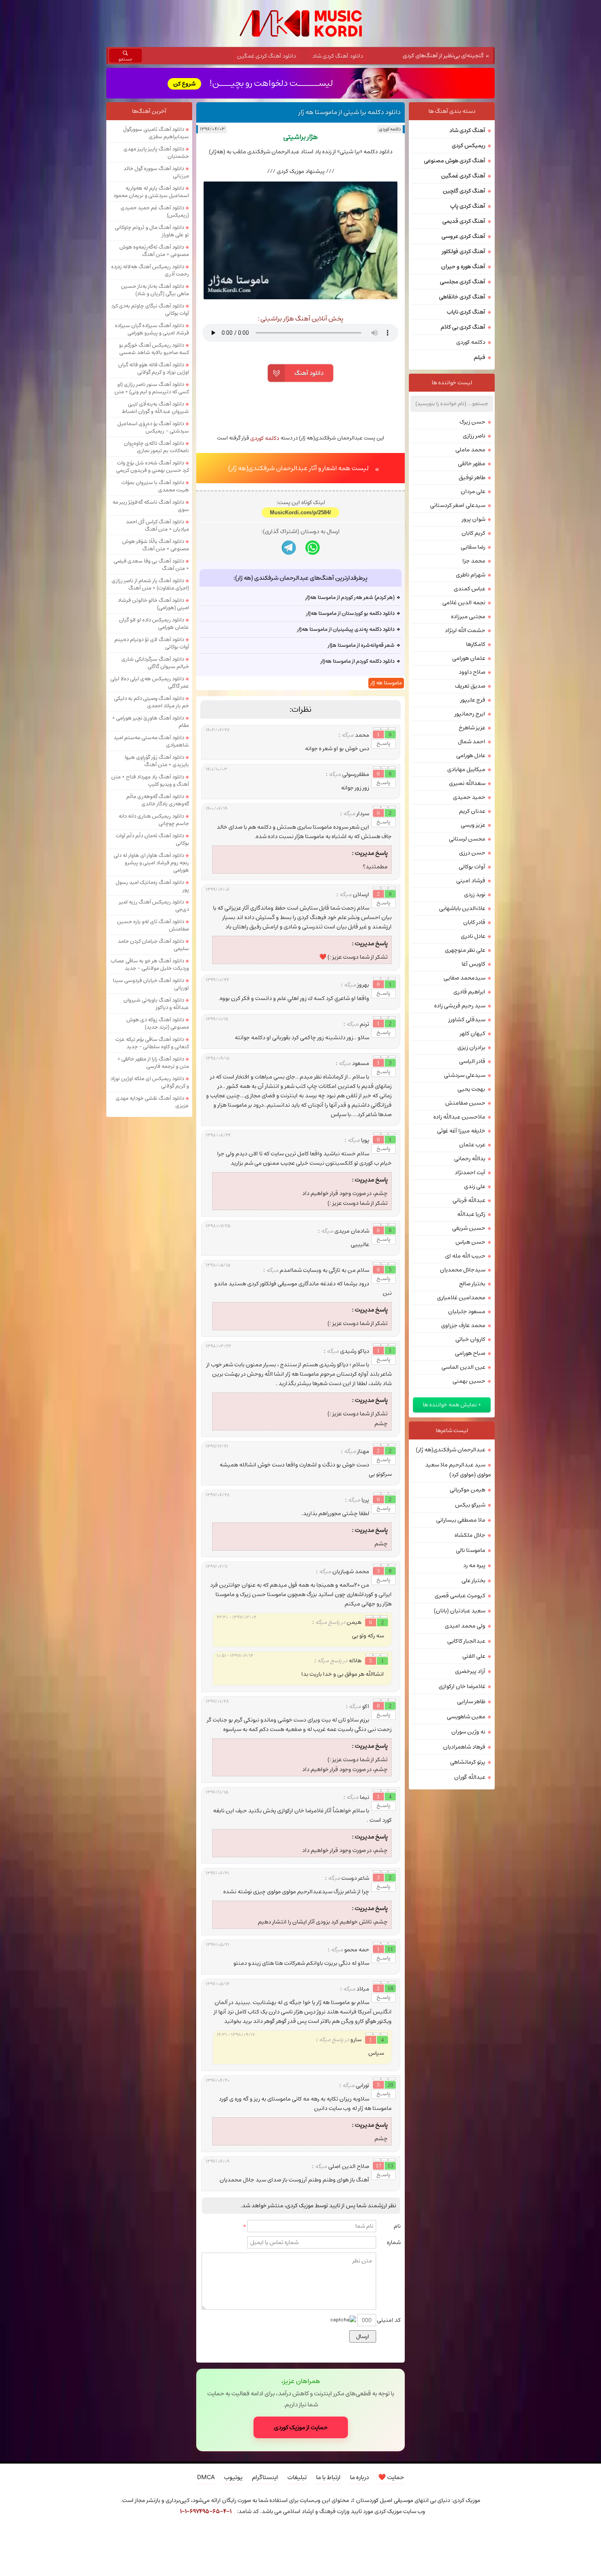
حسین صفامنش (465, 1103)
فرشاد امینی (471, 881)
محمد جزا (474, 561)
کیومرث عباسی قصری (460, 1596)
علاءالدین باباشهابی (462, 908)
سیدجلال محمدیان (463, 1270)
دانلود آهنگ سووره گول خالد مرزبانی (156, 172)
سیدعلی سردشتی (465, 1075)
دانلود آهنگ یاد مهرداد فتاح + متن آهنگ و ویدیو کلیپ (150, 780)
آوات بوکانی (472, 867)
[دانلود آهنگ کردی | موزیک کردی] (301, 24)
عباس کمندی (470, 589)
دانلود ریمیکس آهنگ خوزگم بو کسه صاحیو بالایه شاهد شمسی (154, 349)
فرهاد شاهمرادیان (464, 1747)
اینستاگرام (265, 2477)
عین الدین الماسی (463, 1367)
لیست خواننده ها (452, 383)
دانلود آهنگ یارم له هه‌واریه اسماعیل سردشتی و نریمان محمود (151, 192)
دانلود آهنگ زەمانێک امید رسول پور (152, 886)
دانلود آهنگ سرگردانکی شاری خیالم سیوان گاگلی (155, 663)
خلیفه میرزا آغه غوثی (461, 1131)
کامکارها (476, 644)
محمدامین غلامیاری (461, 1298)
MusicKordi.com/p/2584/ (300, 512)
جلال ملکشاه (470, 1535)
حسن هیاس (470, 1242)
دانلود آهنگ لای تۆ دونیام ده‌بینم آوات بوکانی (152, 643)
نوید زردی (475, 895)
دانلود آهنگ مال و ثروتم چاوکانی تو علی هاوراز (152, 231)
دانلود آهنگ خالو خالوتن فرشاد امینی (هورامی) (153, 604)
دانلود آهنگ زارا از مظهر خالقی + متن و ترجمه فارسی (153, 1063)
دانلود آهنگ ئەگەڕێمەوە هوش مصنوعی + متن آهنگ (154, 251)
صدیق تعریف (470, 686)
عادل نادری (473, 936)
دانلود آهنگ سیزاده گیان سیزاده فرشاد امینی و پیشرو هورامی (152, 329)
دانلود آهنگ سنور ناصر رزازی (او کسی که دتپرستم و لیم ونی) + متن (152, 388)
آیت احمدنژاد (470, 1173)
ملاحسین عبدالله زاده (459, 1117)
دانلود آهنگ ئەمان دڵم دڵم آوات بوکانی (152, 839)
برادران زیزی (471, 1047)
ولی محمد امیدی (465, 1626)
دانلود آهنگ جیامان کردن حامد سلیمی (153, 945)
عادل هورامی (471, 756)
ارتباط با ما (328, 2477)
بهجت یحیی (471, 1089)
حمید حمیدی (469, 797)
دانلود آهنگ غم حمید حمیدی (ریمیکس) (155, 211)
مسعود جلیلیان (467, 1312)
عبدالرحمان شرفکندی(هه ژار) (451, 1450)
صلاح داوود (472, 672)
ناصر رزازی (474, 436)
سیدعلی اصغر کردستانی (458, 505)
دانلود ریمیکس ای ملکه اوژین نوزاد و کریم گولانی (150, 1082)
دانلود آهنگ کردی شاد (338, 56)
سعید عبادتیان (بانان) (460, 1611)
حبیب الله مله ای (465, 1256)
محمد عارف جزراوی (463, 1325)
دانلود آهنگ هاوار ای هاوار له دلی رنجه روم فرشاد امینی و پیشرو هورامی (151, 863)
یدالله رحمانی (470, 1159)
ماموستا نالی (471, 1550)
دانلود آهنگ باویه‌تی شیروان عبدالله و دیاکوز (156, 1004)
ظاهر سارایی (471, 1702)
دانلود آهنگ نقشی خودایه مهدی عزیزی (152, 1102)
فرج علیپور (473, 700)
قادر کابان (474, 922)
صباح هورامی (470, 1353)
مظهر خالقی (472, 464)
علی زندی (475, 1186)
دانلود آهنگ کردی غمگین (267, 56)
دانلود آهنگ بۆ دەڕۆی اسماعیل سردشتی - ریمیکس (153, 427)
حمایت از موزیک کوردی (301, 2427)
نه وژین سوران (468, 1732)
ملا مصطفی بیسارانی (461, 1520)
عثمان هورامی (469, 658)
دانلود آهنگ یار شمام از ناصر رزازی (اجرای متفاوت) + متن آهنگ (150, 584)
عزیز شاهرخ (472, 728)
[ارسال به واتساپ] (313, 548)
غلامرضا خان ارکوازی (462, 1686)
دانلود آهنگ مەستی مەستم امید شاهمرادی (151, 741)
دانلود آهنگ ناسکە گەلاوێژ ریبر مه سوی (151, 506)
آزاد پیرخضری (470, 1671)
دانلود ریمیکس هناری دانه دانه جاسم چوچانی (154, 820)
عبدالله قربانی (469, 1200)
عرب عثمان (472, 1145)
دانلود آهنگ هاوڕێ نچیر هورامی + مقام (150, 722)
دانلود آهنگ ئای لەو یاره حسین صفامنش (153, 925)
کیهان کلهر (473, 1034)
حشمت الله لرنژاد (465, 630)
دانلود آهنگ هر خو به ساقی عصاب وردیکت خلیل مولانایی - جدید (150, 964)
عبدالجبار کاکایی (466, 1641)
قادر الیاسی (472, 1061)
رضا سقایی (473, 547)
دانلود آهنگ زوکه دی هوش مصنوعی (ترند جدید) (158, 1023)
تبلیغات (297, 2477)
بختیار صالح (472, 1284)
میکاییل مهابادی (466, 769)
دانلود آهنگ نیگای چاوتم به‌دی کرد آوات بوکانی (150, 309)
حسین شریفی (469, 1228)
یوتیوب (233, 2477)
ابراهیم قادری (469, 992)
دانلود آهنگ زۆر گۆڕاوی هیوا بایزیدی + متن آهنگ (157, 761)
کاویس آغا (473, 964)
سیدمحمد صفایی (464, 978)
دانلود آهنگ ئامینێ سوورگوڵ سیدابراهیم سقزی (156, 133)
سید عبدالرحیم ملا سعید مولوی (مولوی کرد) (458, 1470)
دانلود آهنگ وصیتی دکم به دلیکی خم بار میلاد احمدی (151, 702)
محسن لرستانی (467, 839)
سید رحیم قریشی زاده (460, 1006)
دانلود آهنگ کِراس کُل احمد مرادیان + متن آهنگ (157, 525)
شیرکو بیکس (470, 1505)
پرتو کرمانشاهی (468, 1762)
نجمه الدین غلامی (464, 603)
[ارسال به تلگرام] (289, 548)
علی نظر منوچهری (465, 950)
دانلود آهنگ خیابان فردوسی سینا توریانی (151, 984)
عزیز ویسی (473, 825)
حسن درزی (472, 853)
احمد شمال (472, 742)
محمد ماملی (470, 450)
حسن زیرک (472, 422)
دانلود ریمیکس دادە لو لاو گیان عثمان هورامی (154, 623)
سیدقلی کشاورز (467, 1020)
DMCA (206, 2477)
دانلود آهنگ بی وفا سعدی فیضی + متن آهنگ (151, 565)
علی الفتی (474, 1656)
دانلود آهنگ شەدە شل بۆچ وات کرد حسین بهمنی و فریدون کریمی (152, 466)
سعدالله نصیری (467, 783)
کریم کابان (473, 533)
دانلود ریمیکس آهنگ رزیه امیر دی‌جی (154, 906)
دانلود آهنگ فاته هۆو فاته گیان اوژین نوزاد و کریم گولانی (154, 368)
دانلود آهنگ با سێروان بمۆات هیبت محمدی (155, 486)
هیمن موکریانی (468, 1490)
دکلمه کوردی (390, 129)
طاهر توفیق (472, 478)
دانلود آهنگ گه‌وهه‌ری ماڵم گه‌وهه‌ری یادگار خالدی (158, 800)
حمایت (391, 2477)
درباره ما (359, 2477)
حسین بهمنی (469, 1381)
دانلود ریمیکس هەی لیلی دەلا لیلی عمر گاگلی (150, 682)
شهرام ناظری (471, 575)
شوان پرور (474, 519)
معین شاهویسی (466, 1717)
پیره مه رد (474, 1565)
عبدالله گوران (470, 1777)
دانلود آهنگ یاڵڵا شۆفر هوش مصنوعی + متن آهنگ (156, 545)
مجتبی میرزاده (468, 617)
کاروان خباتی (470, 1339)
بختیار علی (473, 1581)
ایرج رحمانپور (470, 714)
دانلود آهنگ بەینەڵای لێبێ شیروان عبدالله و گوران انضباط (155, 408)
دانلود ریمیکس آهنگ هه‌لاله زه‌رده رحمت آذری (150, 270)
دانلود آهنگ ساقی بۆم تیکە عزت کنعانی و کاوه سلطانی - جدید (152, 1043)
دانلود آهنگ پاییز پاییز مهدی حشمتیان (156, 152)
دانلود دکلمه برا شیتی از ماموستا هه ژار (350, 112)
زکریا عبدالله (471, 1214)
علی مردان (473, 491)
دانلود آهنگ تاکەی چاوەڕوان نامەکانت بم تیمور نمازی (156, 447)
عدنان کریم (472, 811)
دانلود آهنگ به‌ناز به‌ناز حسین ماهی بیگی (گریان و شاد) (155, 290)
